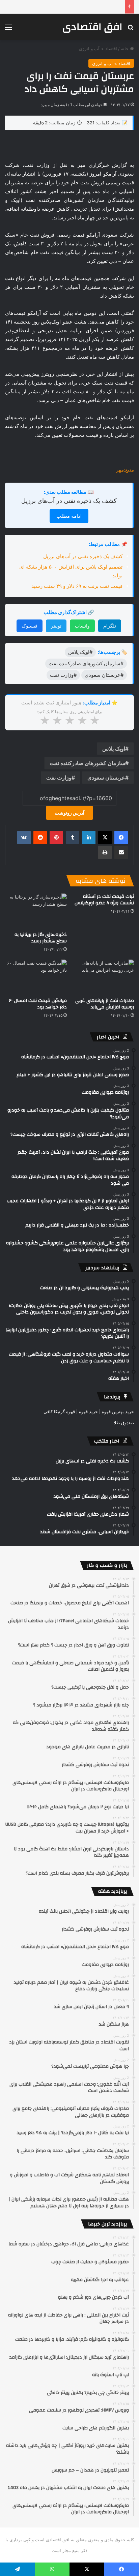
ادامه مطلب (69, 516)
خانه (125, 49)
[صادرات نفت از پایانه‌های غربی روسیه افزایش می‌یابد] (103, 977)
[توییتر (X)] (105, 838)
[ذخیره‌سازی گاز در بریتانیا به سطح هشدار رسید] (36, 911)
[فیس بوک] (121, 838)
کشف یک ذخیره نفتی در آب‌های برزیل (69, 501)
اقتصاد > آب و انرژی (98, 49)
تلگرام (110, 626)
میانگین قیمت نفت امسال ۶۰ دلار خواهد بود (38, 1004)
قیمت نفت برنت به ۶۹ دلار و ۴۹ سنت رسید (77, 586)
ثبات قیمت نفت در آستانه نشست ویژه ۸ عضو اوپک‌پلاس (104, 900)
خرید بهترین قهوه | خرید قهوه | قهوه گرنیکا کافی (89, 1412)
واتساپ (82, 626)
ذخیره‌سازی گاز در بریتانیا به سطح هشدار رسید (41, 938)
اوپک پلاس (114, 749)
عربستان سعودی (106, 778)
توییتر (56, 626)
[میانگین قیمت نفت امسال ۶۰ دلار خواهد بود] (36, 977)
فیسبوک (30, 626)
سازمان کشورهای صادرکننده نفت (87, 763)
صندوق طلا (124, 1423)
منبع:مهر (125, 470)
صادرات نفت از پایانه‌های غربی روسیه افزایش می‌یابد (105, 1004)
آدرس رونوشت (69, 813)
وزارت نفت (59, 778)
